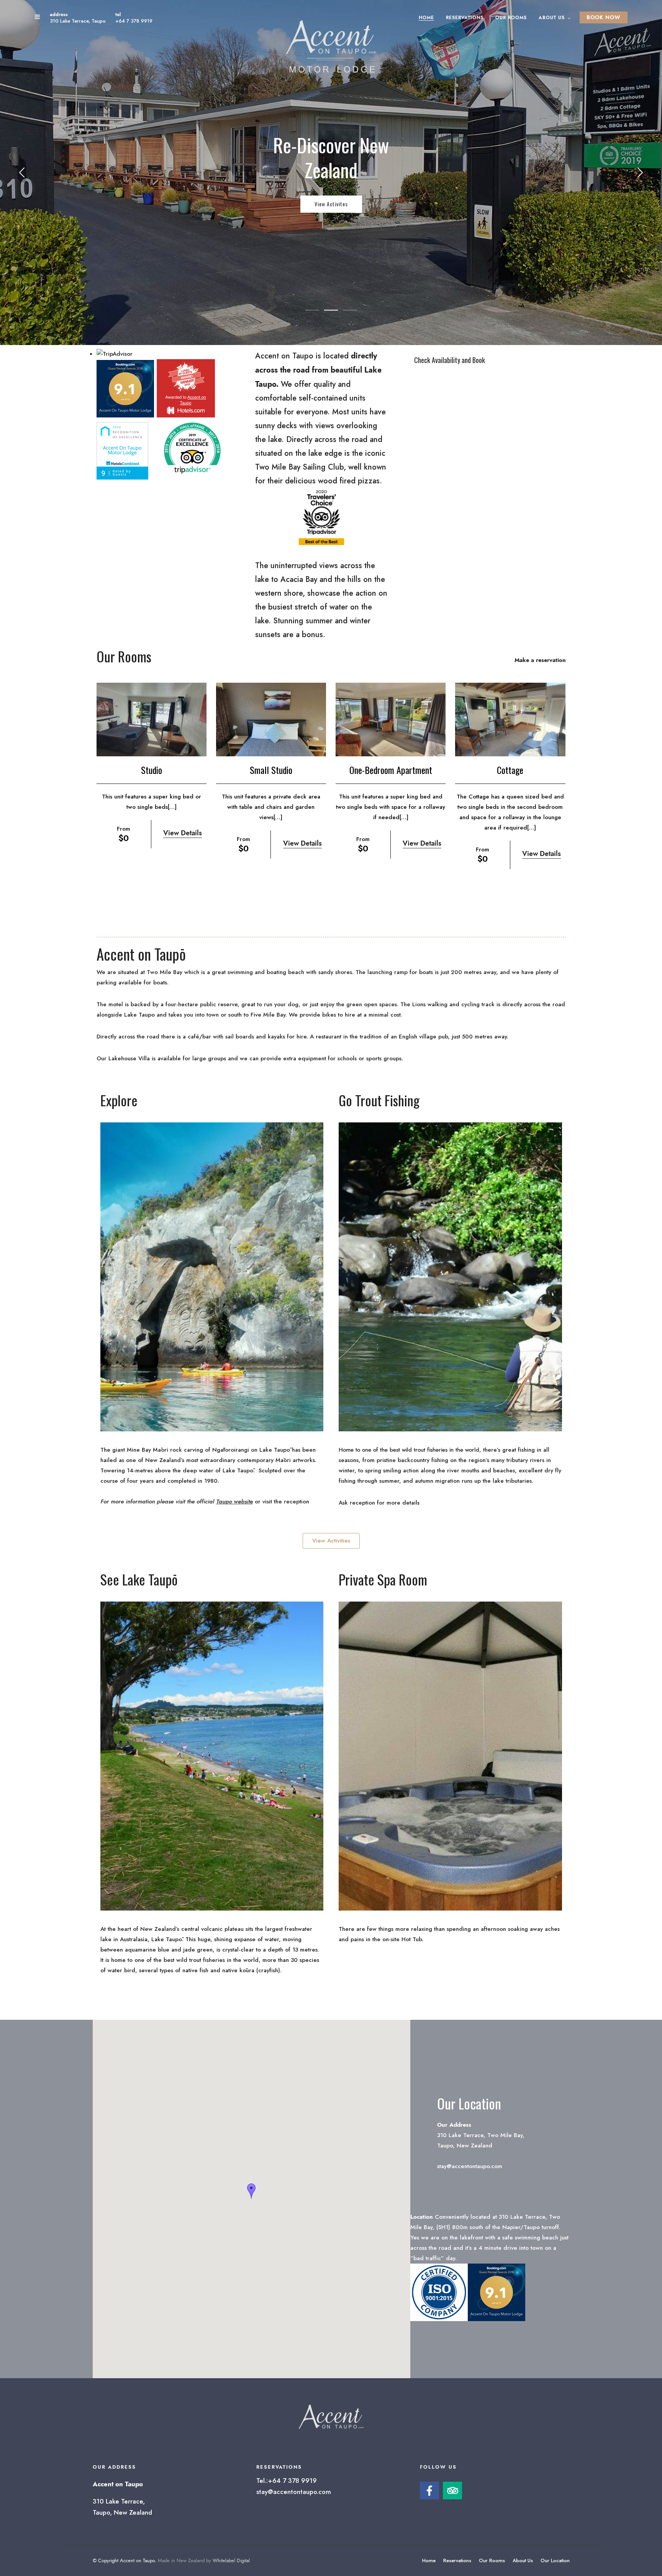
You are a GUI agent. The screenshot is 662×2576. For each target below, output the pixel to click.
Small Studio (271, 770)
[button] (251, 2191)
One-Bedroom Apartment (391, 770)
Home (426, 18)
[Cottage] (510, 719)
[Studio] (152, 719)
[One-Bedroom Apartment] (391, 719)
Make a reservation (540, 660)
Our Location (555, 2560)
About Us (552, 18)
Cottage (510, 770)
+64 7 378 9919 (134, 21)
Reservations (465, 18)
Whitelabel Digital (231, 2560)
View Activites (331, 204)
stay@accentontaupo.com (294, 2492)
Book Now (604, 17)
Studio (152, 770)
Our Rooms (511, 18)
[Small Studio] (271, 719)
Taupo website (234, 1502)
